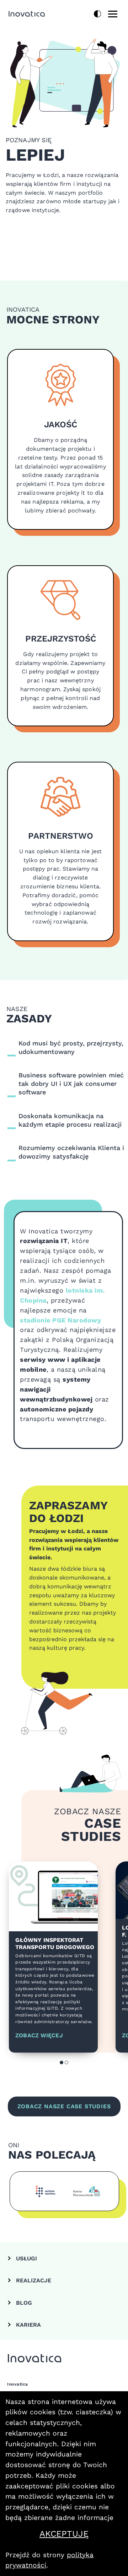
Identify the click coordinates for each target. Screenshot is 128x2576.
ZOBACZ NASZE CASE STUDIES (64, 2106)
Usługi (26, 2258)
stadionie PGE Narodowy (60, 1320)
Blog (24, 2303)
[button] (62, 2063)
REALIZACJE (34, 2280)
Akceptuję (81, 2534)
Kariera (28, 2325)
